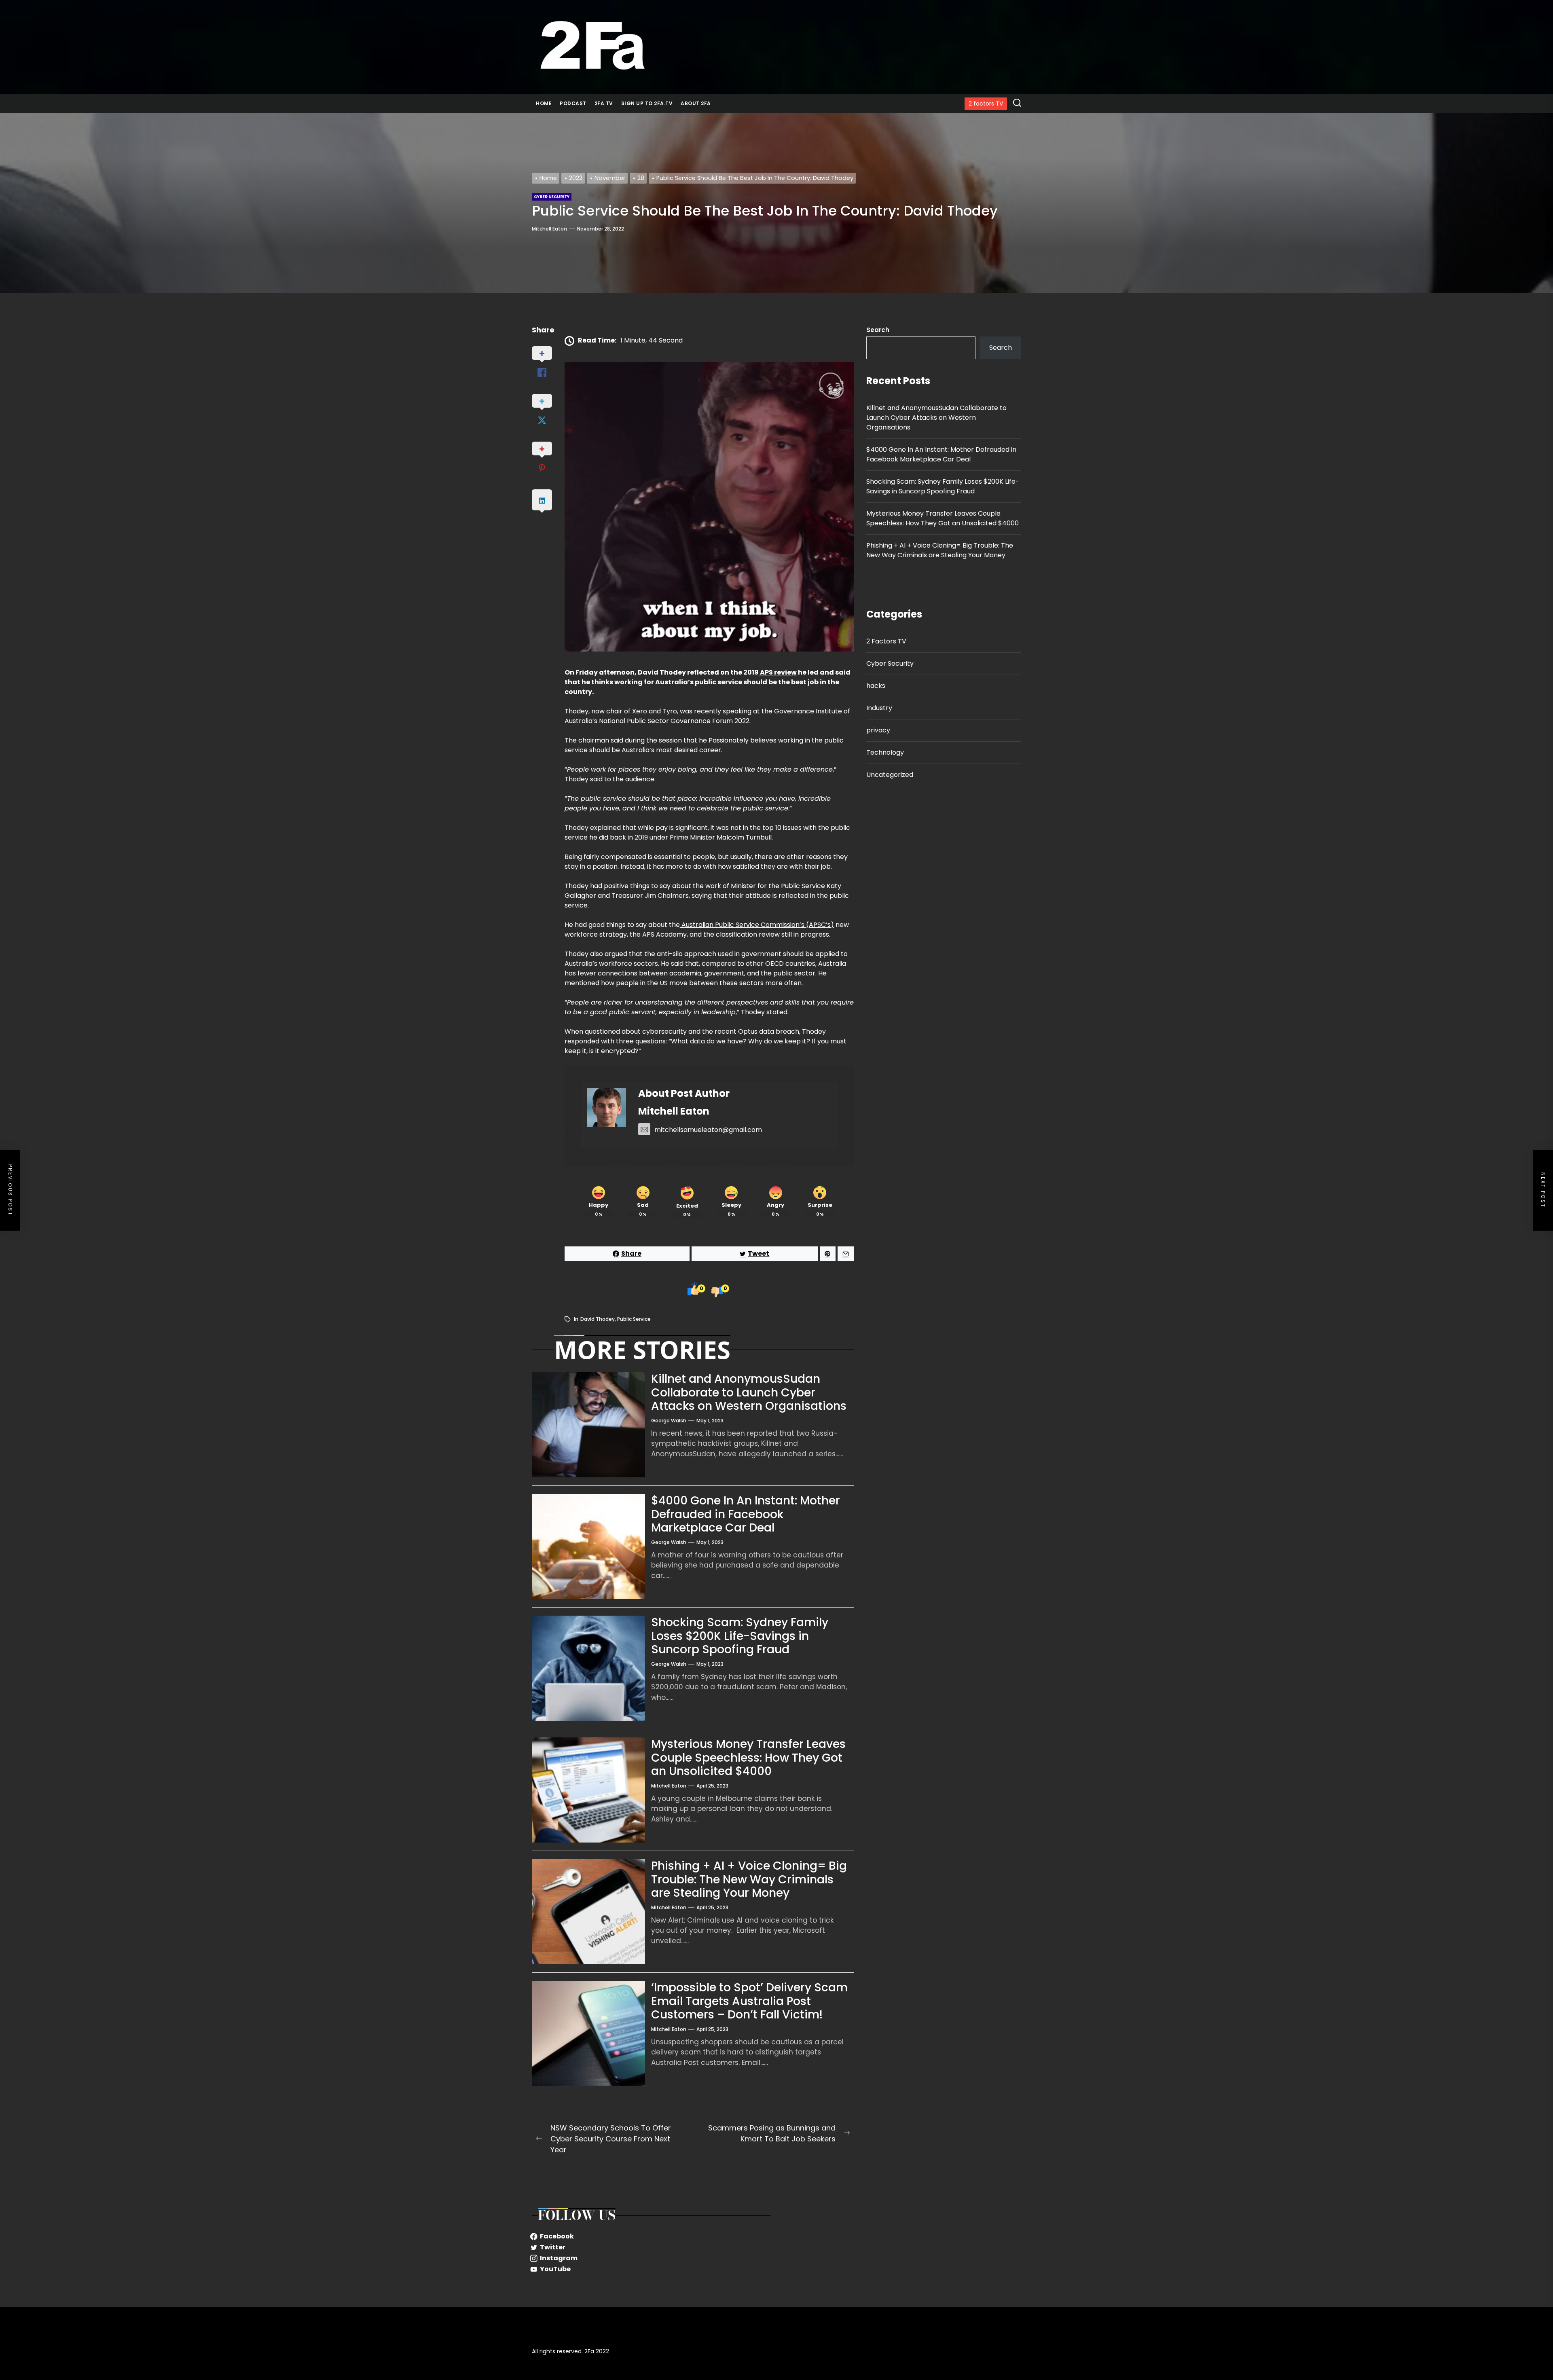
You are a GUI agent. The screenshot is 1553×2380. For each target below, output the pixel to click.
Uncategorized (890, 775)
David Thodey (598, 1319)
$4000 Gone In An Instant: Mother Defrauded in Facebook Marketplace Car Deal (746, 1514)
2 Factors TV (886, 641)
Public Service (634, 1319)
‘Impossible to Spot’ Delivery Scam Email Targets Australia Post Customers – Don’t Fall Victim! (749, 2001)
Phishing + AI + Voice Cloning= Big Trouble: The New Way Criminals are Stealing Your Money (749, 1879)
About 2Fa (696, 103)
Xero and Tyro (655, 711)
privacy (878, 730)
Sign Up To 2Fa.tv (647, 103)
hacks (876, 686)
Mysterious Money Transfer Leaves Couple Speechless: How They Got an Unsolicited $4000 (748, 1758)
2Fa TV (604, 103)
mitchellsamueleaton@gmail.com (708, 1130)
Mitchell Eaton (549, 229)
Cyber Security (890, 663)
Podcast (573, 103)
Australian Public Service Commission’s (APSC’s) (757, 925)
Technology (885, 752)
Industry (879, 708)
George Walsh (669, 1421)
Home (544, 103)
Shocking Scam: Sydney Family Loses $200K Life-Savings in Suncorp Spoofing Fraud (740, 1636)
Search (878, 330)
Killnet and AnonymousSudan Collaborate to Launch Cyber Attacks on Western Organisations (749, 1392)
